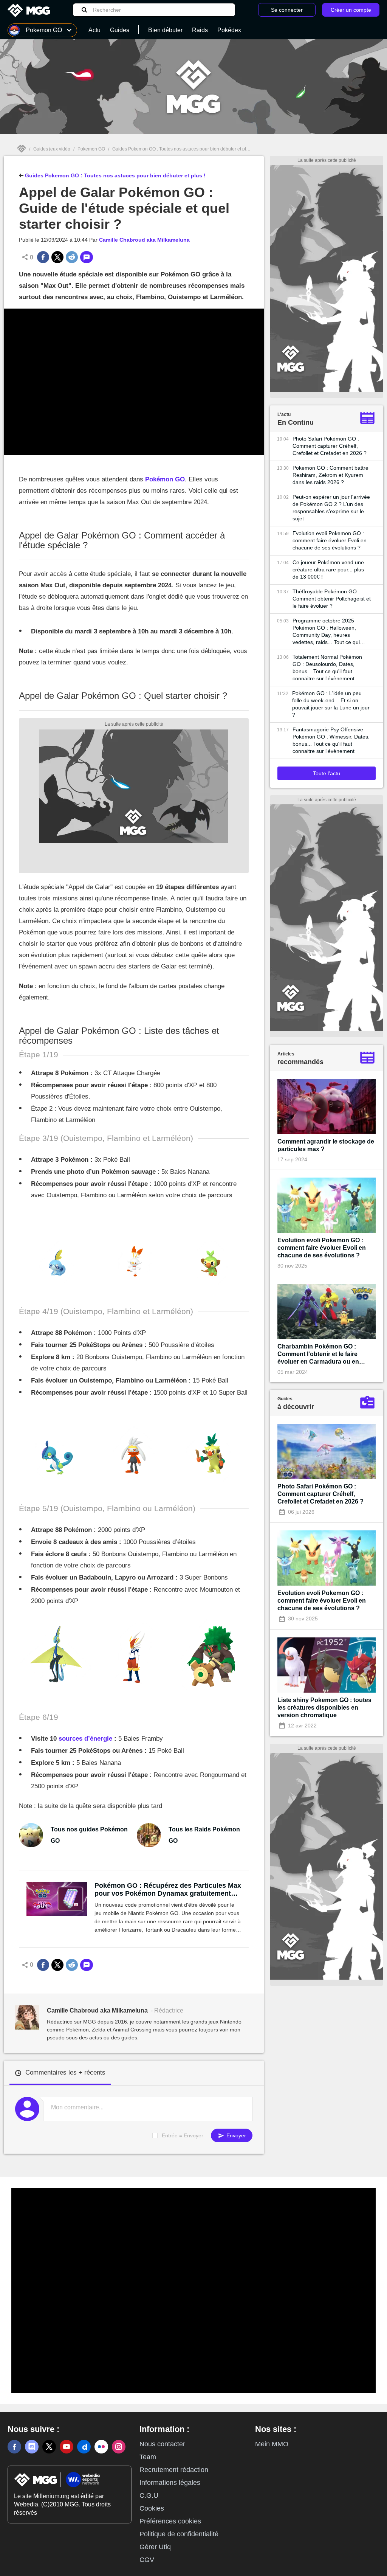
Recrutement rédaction (174, 2470)
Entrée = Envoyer (183, 2135)
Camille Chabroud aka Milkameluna (144, 240)
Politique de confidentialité (179, 2534)
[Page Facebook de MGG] (14, 2447)
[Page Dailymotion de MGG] (84, 2447)
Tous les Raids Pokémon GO (204, 1835)
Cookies (152, 2508)
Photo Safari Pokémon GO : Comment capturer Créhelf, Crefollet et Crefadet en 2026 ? (330, 446)
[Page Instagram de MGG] (119, 2447)
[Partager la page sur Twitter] (57, 257)
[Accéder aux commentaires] (87, 257)
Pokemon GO (91, 149)
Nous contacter (162, 2444)
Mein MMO (272, 2444)
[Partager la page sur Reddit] (72, 257)
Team (148, 2457)
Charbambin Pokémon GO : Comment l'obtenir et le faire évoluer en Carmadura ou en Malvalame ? (318, 1354)
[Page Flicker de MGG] (101, 2447)
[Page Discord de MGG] (32, 2447)
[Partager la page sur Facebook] (43, 257)
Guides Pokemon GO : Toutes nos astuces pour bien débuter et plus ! (183, 149)
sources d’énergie (85, 1739)
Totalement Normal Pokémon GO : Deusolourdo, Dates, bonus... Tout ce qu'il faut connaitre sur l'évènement (327, 668)
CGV (147, 2560)
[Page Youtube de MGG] (67, 2447)
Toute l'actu (327, 773)
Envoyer (235, 2135)
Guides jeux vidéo (52, 149)
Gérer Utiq (155, 2547)
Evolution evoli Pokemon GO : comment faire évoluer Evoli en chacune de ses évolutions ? (330, 540)
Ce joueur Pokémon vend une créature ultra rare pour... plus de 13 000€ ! (328, 570)
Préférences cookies (170, 2521)
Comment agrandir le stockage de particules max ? (326, 1145)
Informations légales (170, 2483)
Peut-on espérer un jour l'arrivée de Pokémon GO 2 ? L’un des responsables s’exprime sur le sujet (331, 508)
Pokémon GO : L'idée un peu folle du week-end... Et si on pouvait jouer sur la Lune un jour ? (331, 704)
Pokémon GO (165, 479)
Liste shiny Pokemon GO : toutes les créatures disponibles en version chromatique (324, 1708)
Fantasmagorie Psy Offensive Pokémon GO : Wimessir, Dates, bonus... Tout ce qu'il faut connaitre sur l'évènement (331, 740)
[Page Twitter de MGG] (49, 2447)
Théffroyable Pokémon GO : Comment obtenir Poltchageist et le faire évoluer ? (332, 599)
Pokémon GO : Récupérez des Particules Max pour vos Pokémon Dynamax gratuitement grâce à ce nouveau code (168, 1890)
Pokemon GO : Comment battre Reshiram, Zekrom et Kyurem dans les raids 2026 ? (330, 475)
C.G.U (149, 2495)
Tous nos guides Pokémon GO (89, 1835)
